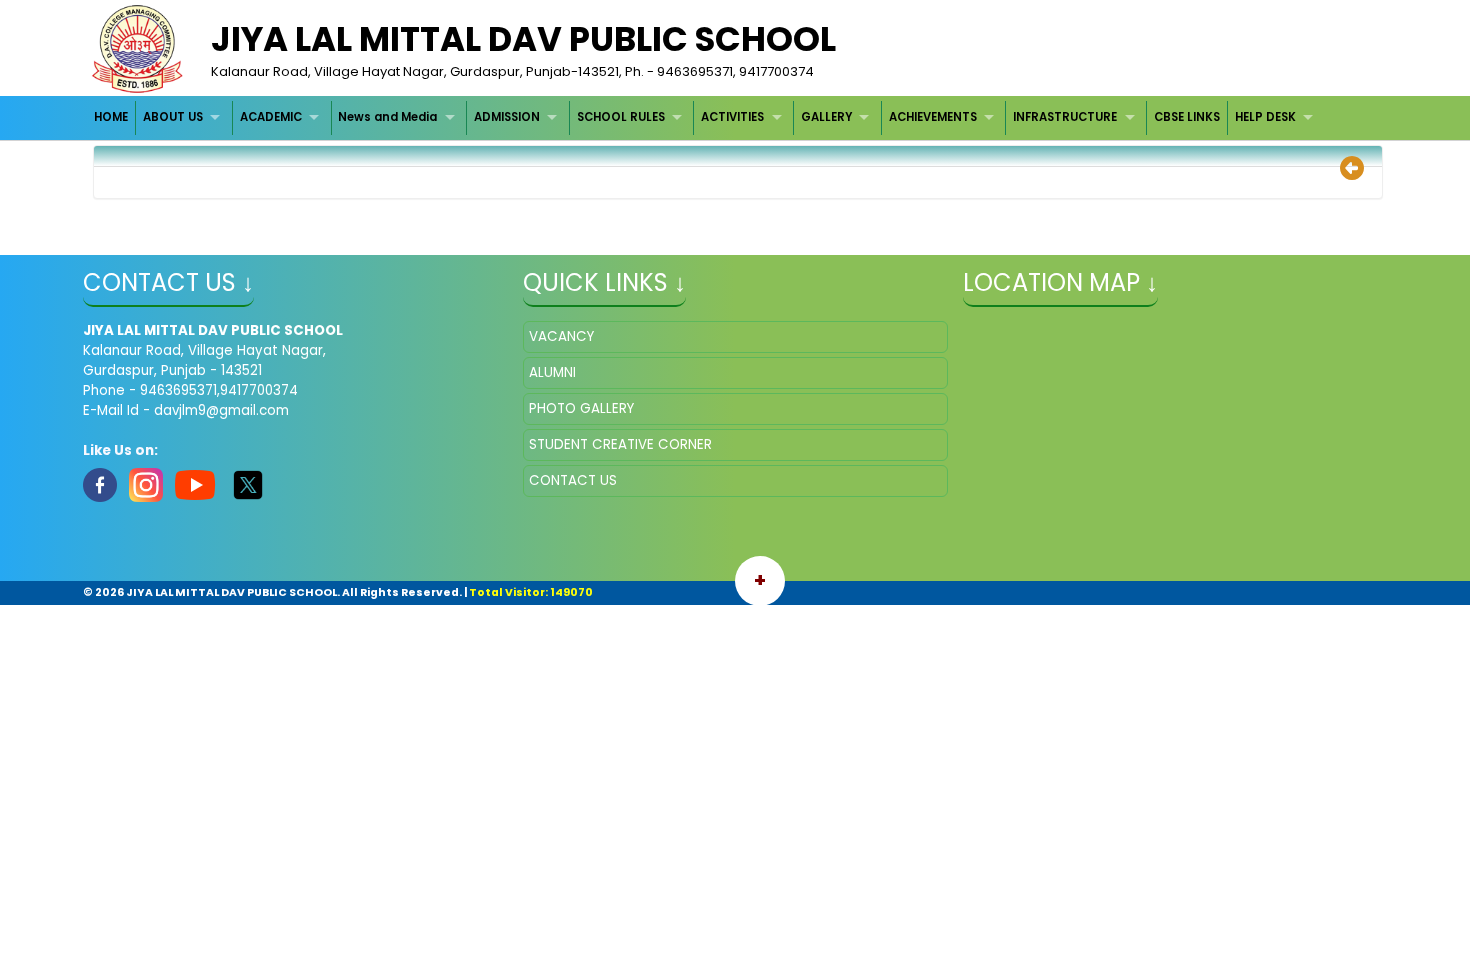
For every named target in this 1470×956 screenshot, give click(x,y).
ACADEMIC (271, 117)
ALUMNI (552, 372)
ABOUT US (173, 117)
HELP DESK (1265, 117)
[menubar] (706, 117)
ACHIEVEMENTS (933, 117)
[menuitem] (112, 117)
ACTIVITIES (732, 117)
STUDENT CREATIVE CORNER (620, 444)
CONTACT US (573, 480)
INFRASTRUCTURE (1065, 117)
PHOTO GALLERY (581, 408)
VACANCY (561, 336)
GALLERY (826, 117)
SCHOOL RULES (621, 117)
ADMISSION (507, 117)
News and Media (387, 117)
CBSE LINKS (1187, 117)
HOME (111, 117)
